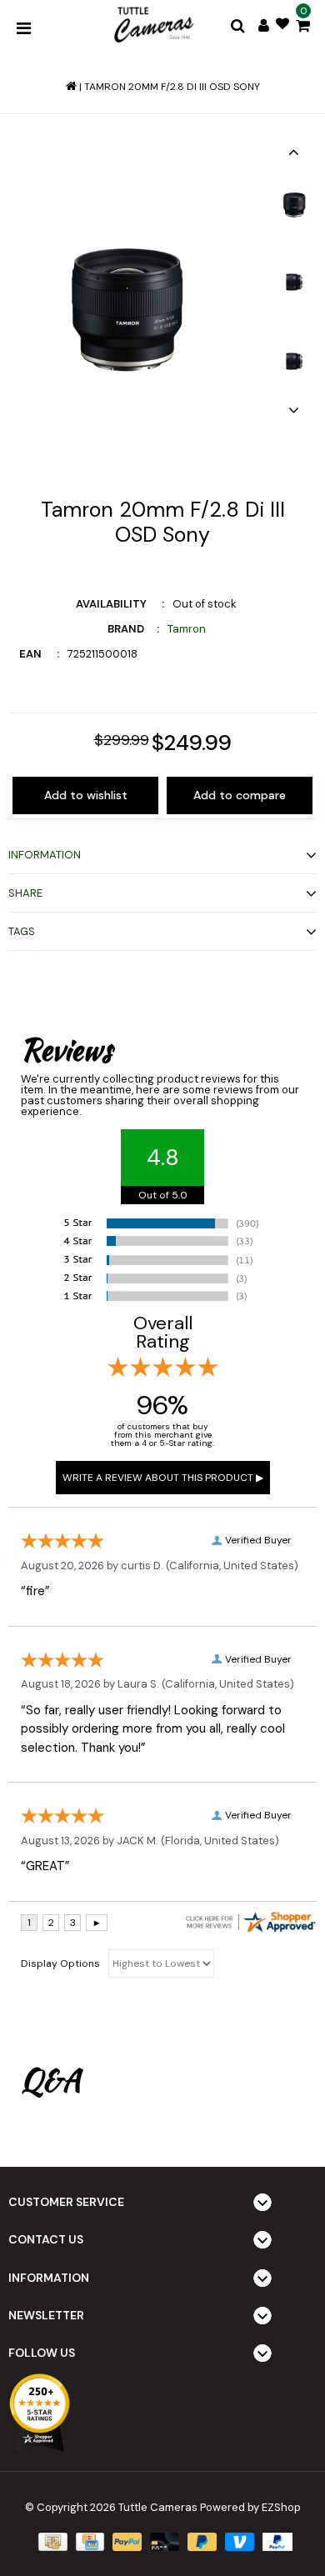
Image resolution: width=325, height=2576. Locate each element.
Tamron (187, 629)
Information (45, 855)
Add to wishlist (86, 795)
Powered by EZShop (250, 2507)
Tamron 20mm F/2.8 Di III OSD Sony (172, 87)
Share (25, 893)
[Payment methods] (51, 2541)
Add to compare (240, 795)
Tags (22, 931)
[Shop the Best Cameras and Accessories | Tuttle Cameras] (152, 26)
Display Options (60, 1963)
